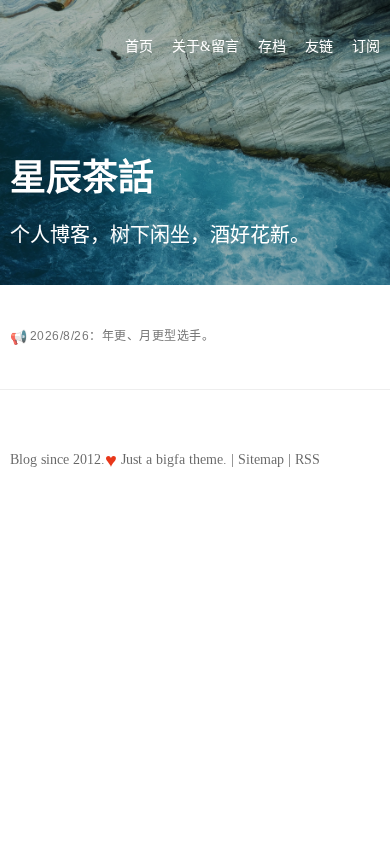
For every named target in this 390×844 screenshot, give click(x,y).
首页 (139, 46)
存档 (272, 46)
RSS (307, 459)
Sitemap (261, 459)
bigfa (170, 459)
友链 (319, 46)
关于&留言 (205, 46)
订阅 (366, 46)
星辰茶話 (82, 178)
